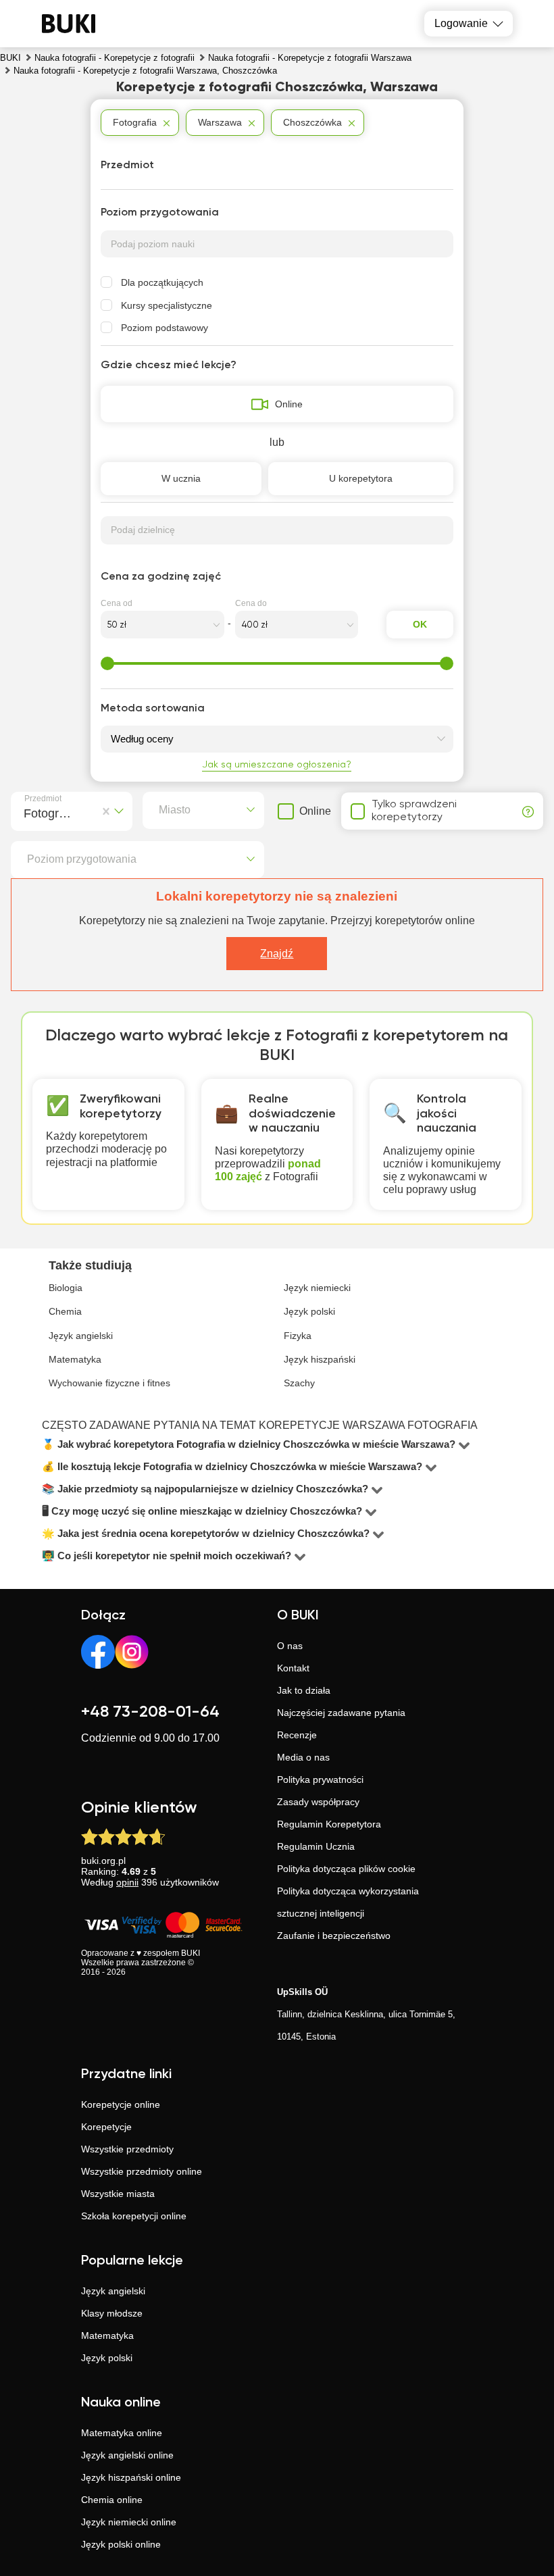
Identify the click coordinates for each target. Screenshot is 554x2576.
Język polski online (121, 2544)
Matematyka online (122, 2433)
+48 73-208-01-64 (150, 1712)
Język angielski (113, 2291)
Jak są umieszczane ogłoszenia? (277, 765)
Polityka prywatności (320, 1779)
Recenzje (297, 1735)
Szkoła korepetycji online (134, 2216)
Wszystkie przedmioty (127, 2149)
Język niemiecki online (129, 2522)
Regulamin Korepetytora (329, 1824)
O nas (290, 1646)
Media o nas (303, 1757)
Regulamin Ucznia (316, 1846)
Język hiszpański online (131, 2477)
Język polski (107, 2358)
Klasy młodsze (112, 2313)
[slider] (107, 663)
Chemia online (112, 2500)
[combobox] (27, 811)
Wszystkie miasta (118, 2194)
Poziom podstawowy (165, 328)
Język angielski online (127, 2455)
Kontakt (293, 1668)
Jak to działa (304, 1690)
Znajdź (277, 954)
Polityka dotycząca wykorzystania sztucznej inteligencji (348, 1902)
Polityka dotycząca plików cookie (346, 1869)
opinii (127, 1882)
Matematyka (107, 2335)
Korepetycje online (121, 2104)
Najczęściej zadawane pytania (341, 1713)
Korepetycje (106, 2127)
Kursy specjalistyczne (167, 305)
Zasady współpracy (318, 1802)
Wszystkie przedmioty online (142, 2171)
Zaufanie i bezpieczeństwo (334, 1936)
